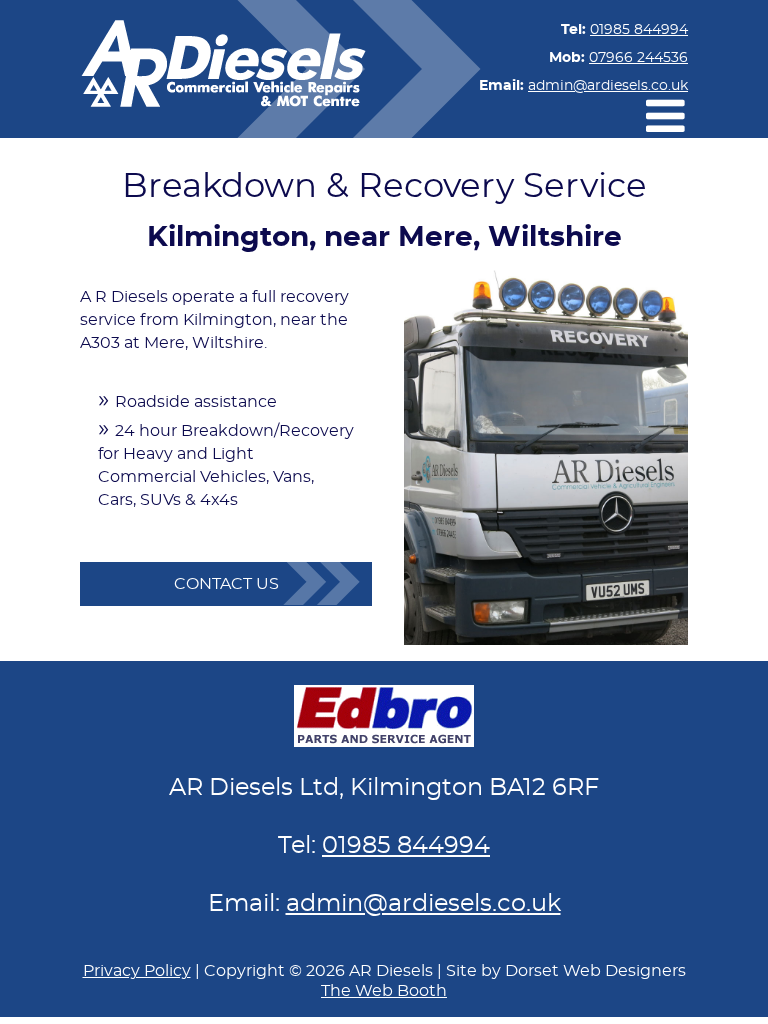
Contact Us (226, 584)
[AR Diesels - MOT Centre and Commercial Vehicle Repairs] (223, 68)
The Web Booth (384, 991)
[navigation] (672, 115)
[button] (665, 115)
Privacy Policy (137, 971)
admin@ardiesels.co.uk (608, 86)
